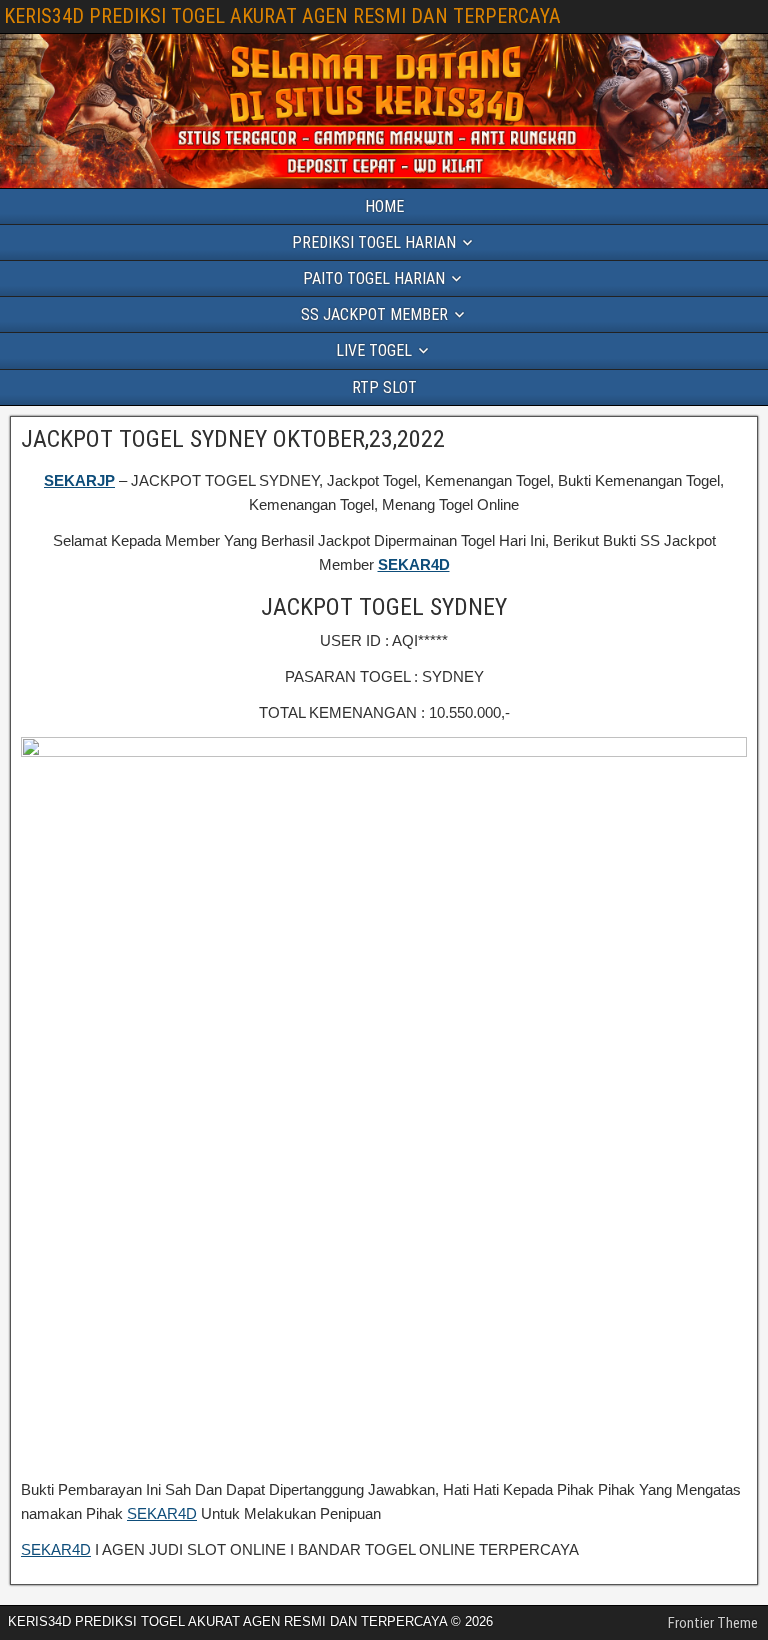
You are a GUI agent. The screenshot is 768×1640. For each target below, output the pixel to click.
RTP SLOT (384, 387)
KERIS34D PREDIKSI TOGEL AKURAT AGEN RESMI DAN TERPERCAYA (282, 16)
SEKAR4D (414, 564)
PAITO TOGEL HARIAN (374, 278)
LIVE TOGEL (374, 350)
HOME (384, 206)
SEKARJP (79, 480)
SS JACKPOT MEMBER (374, 314)
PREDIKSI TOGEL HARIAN (374, 242)
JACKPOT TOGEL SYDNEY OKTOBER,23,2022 (233, 439)
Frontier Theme (713, 1623)
